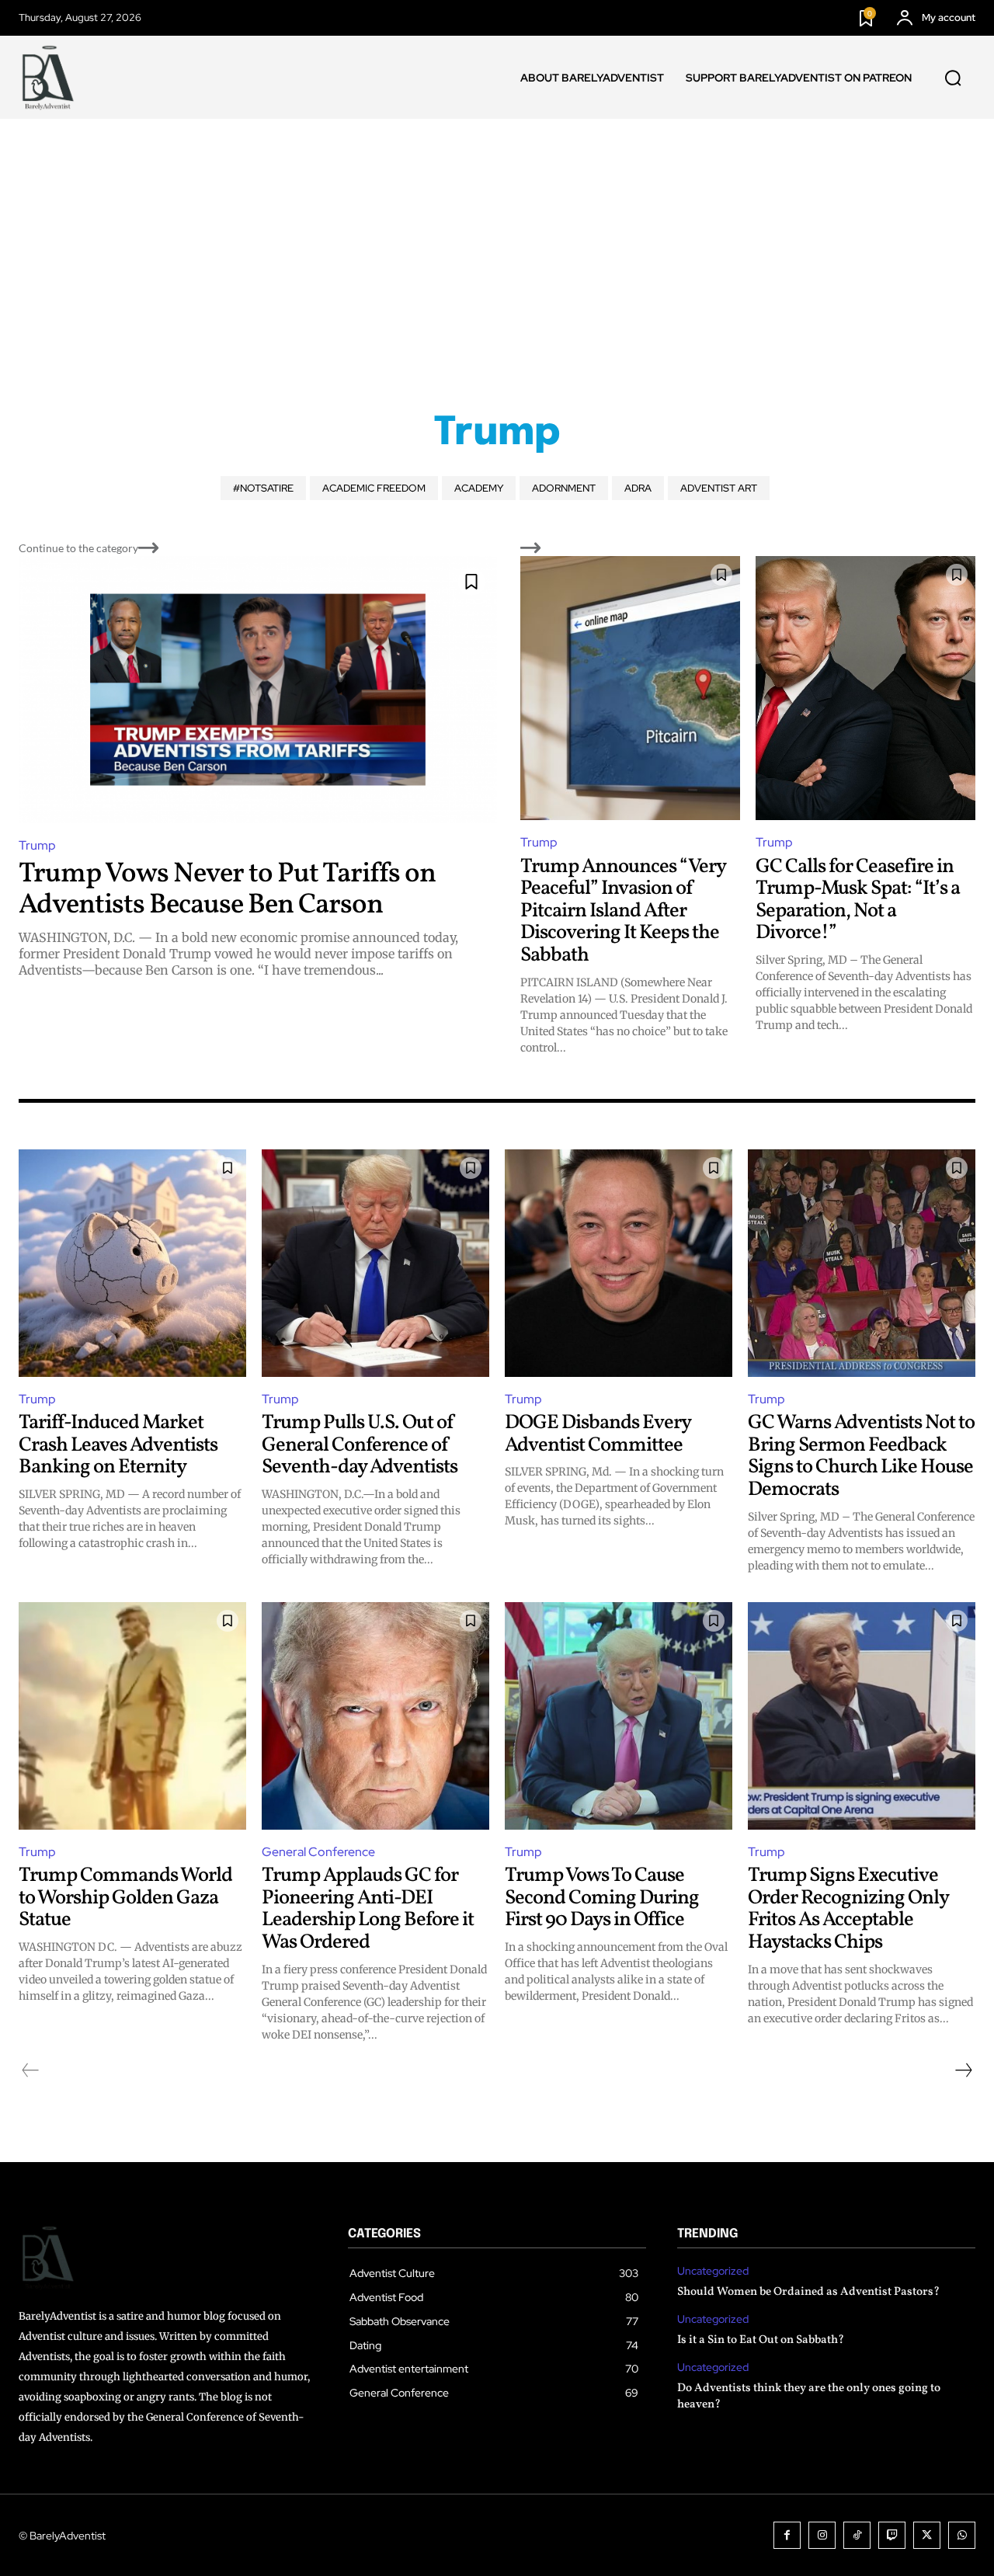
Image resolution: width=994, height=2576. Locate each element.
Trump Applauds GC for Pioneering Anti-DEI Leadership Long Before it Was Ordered (368, 1909)
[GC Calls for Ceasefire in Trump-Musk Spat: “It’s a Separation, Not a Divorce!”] (865, 688)
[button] (953, 78)
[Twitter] (927, 2535)
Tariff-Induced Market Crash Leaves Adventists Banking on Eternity (118, 1445)
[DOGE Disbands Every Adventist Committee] (619, 1263)
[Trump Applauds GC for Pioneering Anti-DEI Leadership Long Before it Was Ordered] (375, 1716)
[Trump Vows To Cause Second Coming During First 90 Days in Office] (619, 1716)
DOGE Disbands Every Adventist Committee (598, 1434)
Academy (479, 488)
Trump (37, 845)
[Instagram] (822, 2535)
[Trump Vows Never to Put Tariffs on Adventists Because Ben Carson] (258, 690)
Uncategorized (713, 2271)
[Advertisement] (497, 235)
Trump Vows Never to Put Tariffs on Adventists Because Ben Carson (227, 890)
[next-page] (963, 2070)
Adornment (564, 488)
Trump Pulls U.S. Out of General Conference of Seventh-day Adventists (360, 1445)
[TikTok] (857, 2535)
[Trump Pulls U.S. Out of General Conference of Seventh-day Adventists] (375, 1263)
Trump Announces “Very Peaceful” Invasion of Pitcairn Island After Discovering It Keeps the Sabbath (623, 911)
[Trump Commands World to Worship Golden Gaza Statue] (132, 1716)
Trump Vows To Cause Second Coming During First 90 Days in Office (602, 1898)
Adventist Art (719, 488)
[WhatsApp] (962, 2535)
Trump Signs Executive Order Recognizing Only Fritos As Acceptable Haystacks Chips (848, 1909)
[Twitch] (892, 2535)
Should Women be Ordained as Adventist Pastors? (808, 2292)
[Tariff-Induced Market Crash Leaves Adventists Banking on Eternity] (132, 1263)
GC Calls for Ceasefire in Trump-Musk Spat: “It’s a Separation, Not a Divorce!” (858, 900)
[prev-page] (31, 2070)
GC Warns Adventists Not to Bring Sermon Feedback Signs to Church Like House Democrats (861, 1456)
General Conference (318, 1852)
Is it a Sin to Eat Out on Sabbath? (761, 2340)
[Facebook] (787, 2535)
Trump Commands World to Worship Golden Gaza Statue (125, 1898)
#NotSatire (263, 488)
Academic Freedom (374, 488)
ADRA (638, 488)
